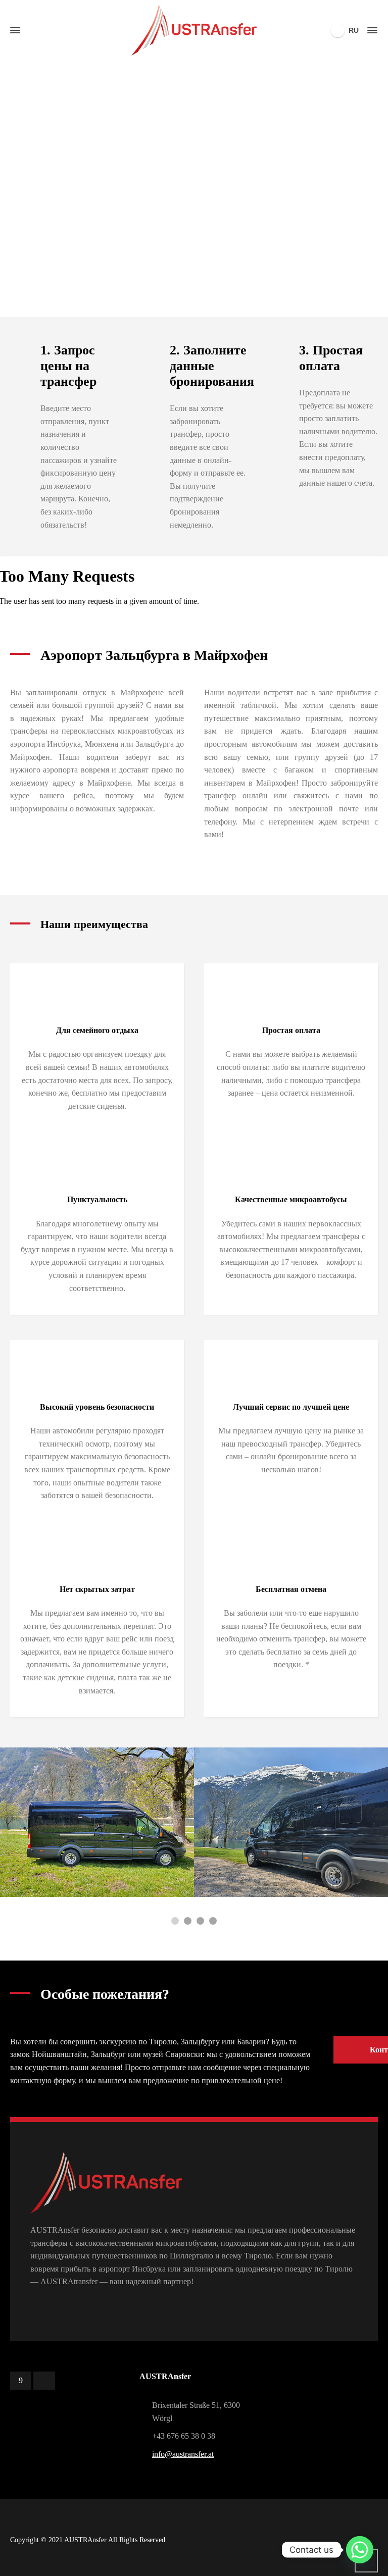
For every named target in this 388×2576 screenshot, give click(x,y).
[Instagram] (44, 2381)
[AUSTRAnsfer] (194, 30)
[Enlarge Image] (288, 1822)
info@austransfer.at (183, 2454)
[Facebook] (21, 2381)
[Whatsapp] (360, 2550)
